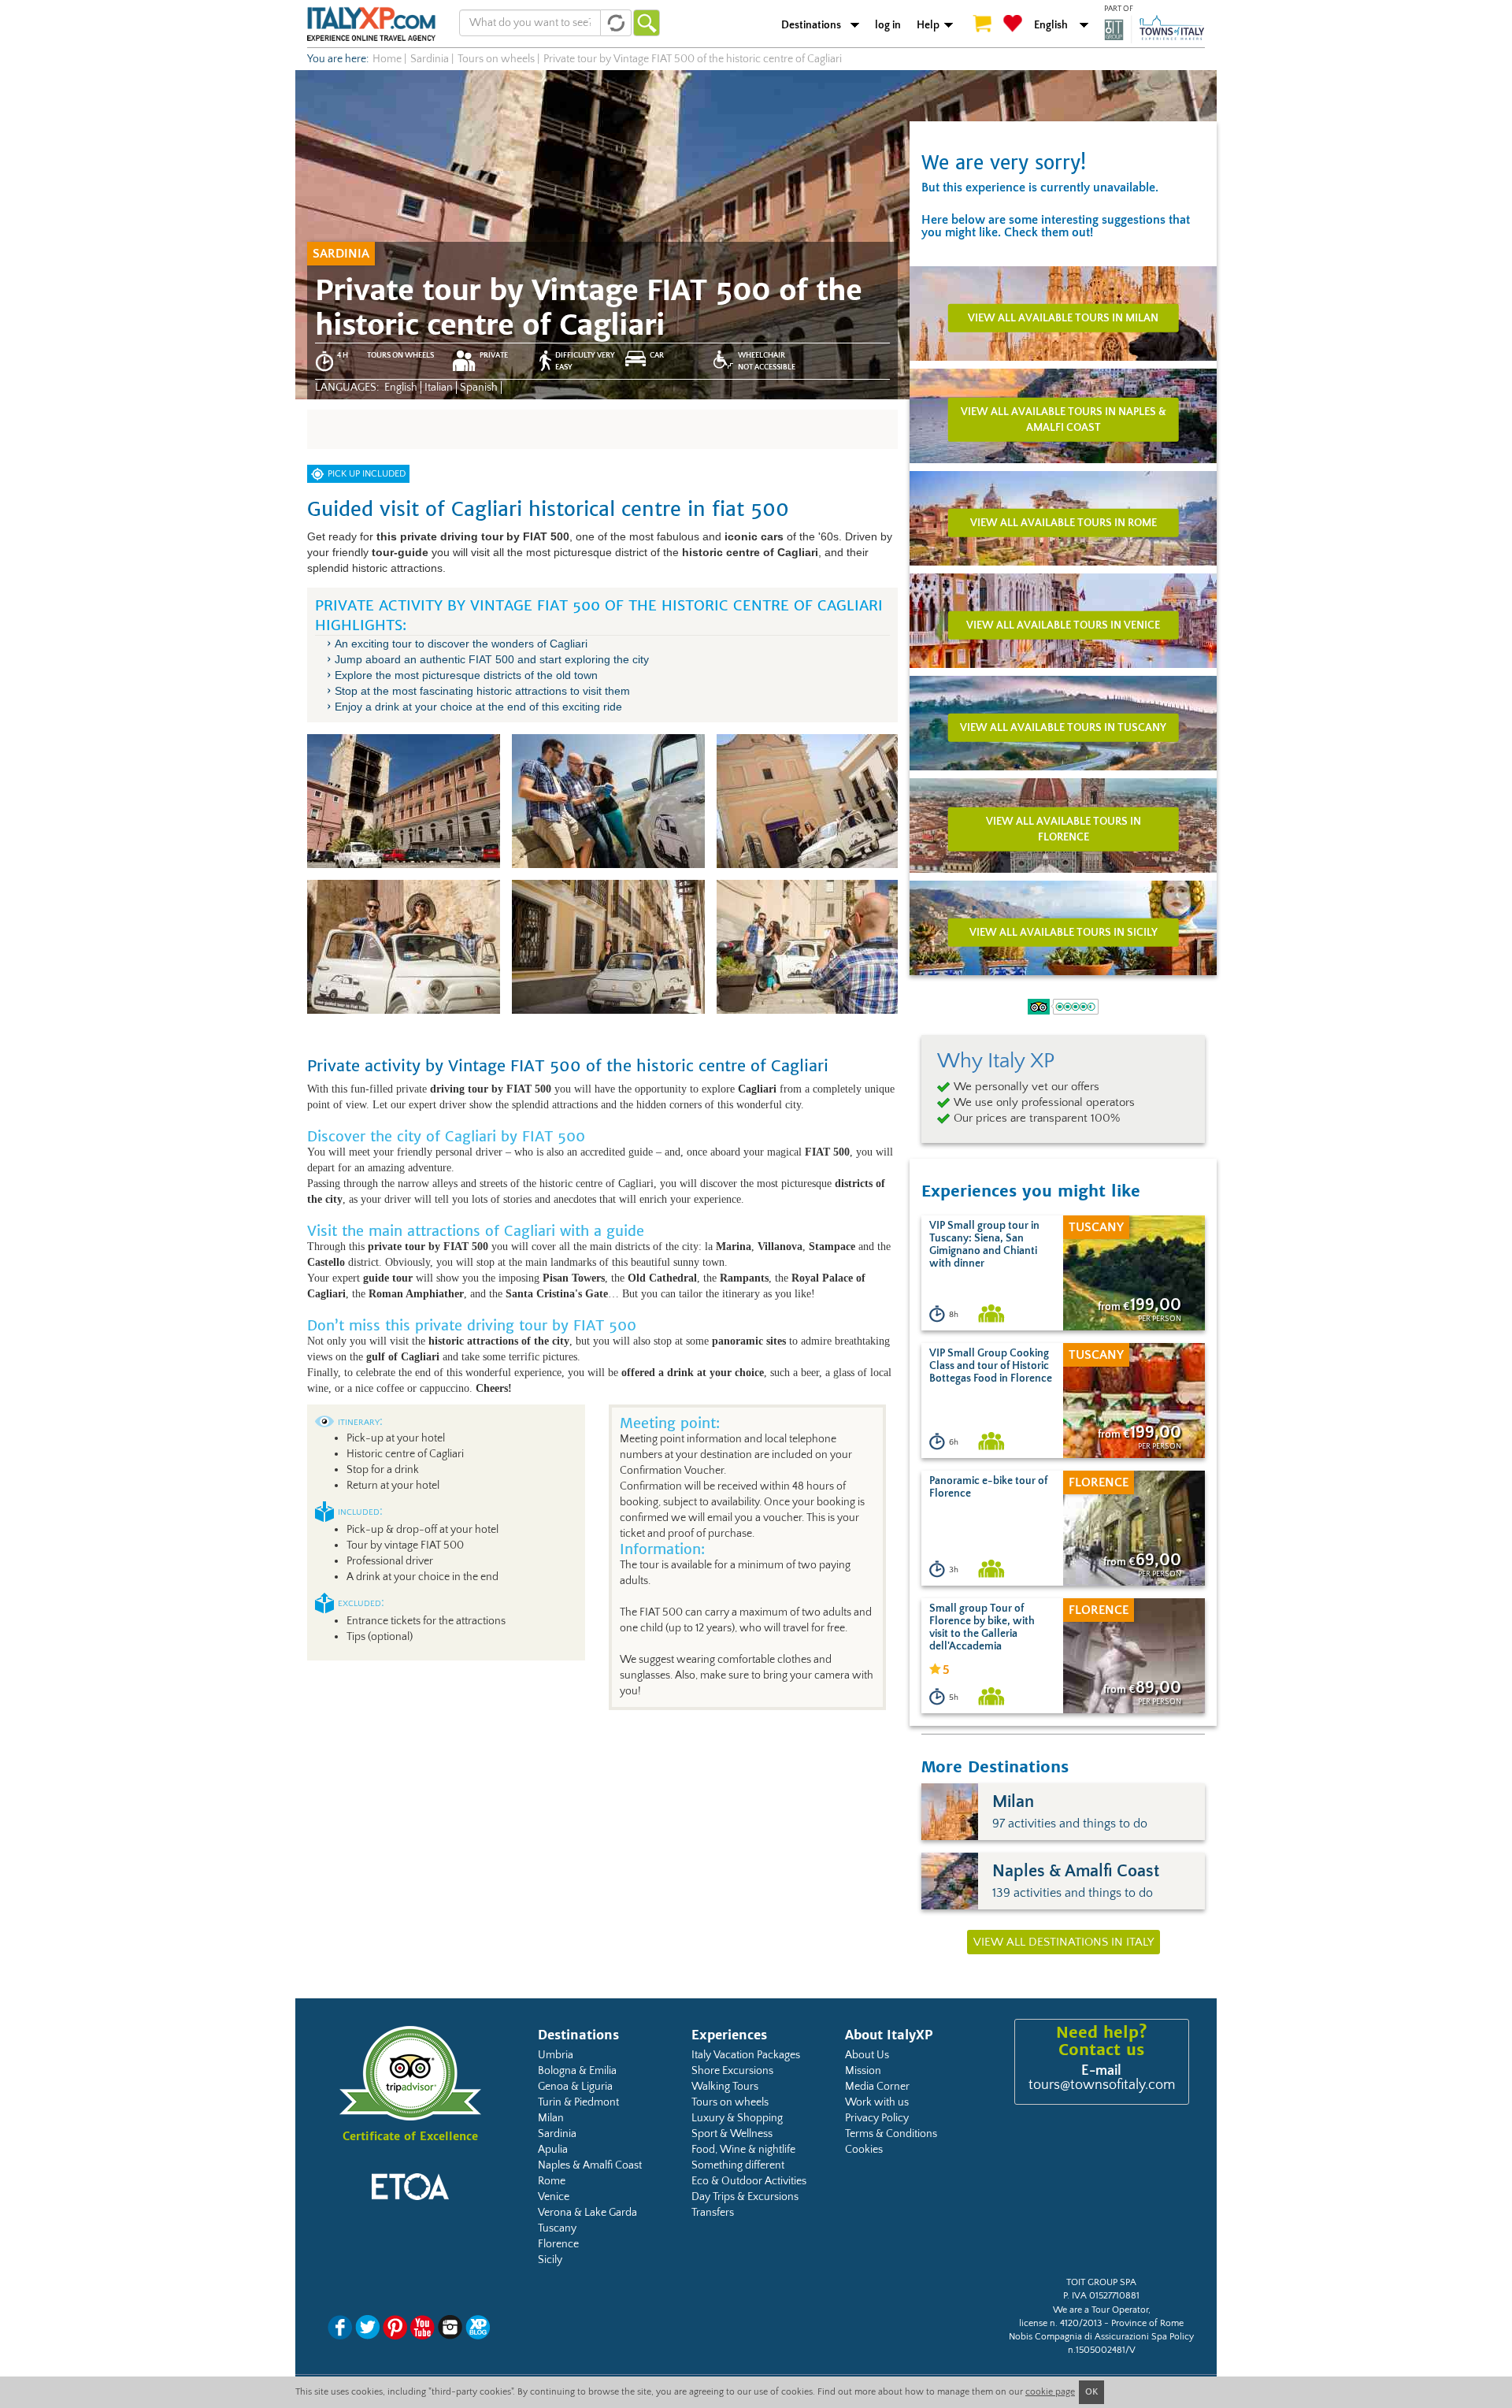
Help (928, 25)
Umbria (556, 2055)
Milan (551, 2118)
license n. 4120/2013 (1060, 2323)
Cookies (864, 2150)
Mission (863, 2071)
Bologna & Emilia (577, 2071)
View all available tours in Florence (1064, 829)
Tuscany (557, 2228)
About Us (867, 2055)
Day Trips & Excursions (745, 2197)
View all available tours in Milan (1063, 317)
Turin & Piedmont (578, 2102)
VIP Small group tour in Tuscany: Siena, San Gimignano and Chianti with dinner (984, 1245)
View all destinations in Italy (1064, 1942)
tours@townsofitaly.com (1102, 2085)
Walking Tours (725, 2087)
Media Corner (877, 2087)
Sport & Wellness (732, 2134)
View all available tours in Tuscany (1063, 727)
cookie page (1050, 2392)
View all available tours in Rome (1064, 522)
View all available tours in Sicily (1064, 932)
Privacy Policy (877, 2118)
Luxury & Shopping (737, 2118)
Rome (552, 2181)
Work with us (877, 2102)
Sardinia (557, 2134)
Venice (554, 2197)
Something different (738, 2165)
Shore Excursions (732, 2071)
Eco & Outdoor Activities (749, 2181)
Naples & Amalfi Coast (590, 2165)
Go (647, 23)
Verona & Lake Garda (587, 2213)
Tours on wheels (730, 2102)
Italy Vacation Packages (746, 2055)
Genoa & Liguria (575, 2087)
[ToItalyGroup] (1154, 29)
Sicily (550, 2260)
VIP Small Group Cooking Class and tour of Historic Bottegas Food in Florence (991, 1366)
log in (888, 25)
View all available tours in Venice (1063, 625)
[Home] (371, 24)
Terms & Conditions (891, 2134)
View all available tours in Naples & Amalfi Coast (1064, 419)
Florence (558, 2244)
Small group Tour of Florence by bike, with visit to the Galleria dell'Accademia (982, 1627)
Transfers (713, 2213)
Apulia (553, 2150)
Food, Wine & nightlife (743, 2150)
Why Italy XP (996, 1061)
